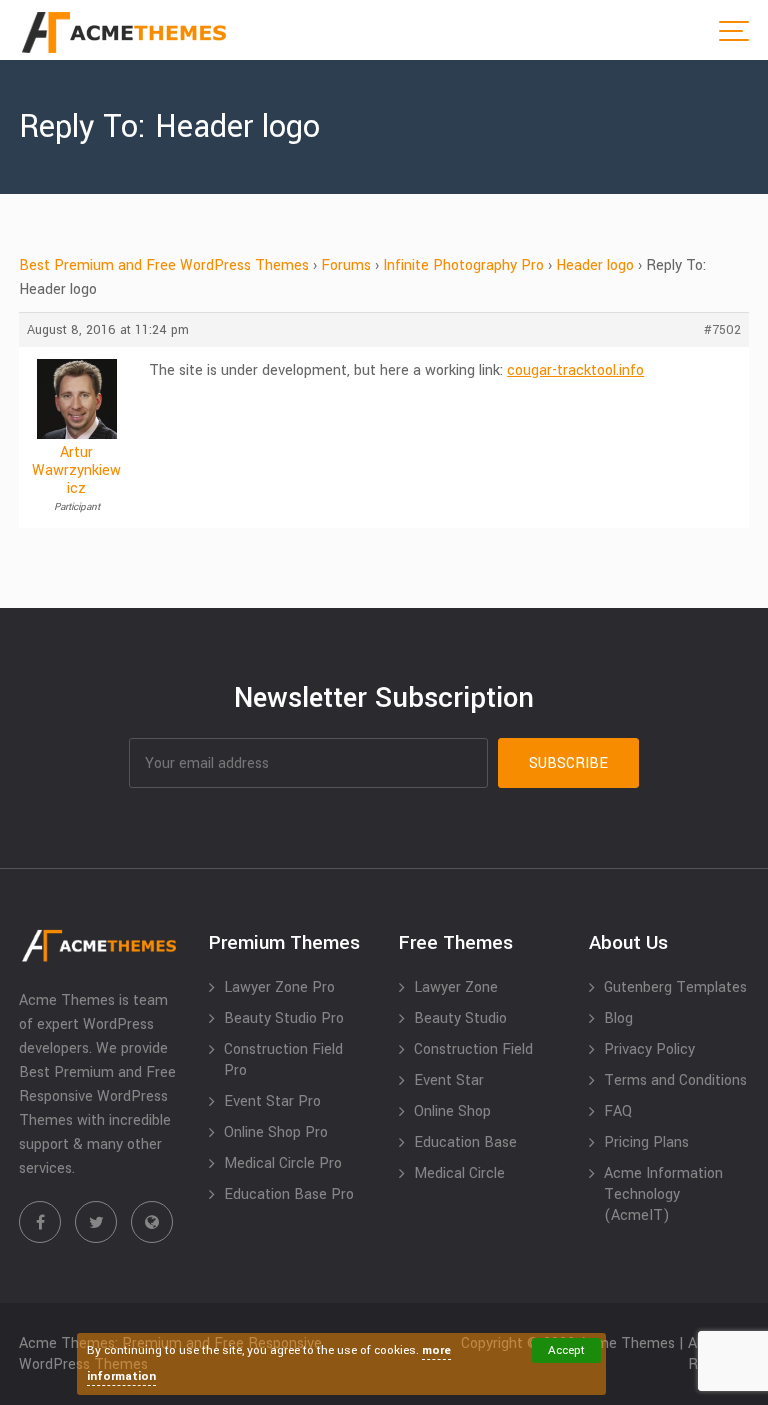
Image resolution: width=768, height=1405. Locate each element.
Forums (346, 265)
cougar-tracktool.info (575, 370)
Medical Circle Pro (283, 1163)
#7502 (722, 330)
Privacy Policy (649, 1049)
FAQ (618, 1111)
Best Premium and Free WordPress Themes (164, 265)
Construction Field (473, 1049)
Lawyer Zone (456, 987)
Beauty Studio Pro (284, 1018)
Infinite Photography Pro (463, 265)
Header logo (595, 265)
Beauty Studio (460, 1018)
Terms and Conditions (675, 1080)
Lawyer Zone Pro (279, 987)
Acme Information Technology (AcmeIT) (663, 1194)
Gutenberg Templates (675, 987)
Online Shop (452, 1111)
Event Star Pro (272, 1101)
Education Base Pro (289, 1194)
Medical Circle (459, 1173)
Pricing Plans (646, 1142)
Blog (618, 1018)
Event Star (449, 1080)
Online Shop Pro (276, 1132)
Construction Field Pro (283, 1060)
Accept (566, 1350)
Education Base (465, 1142)
